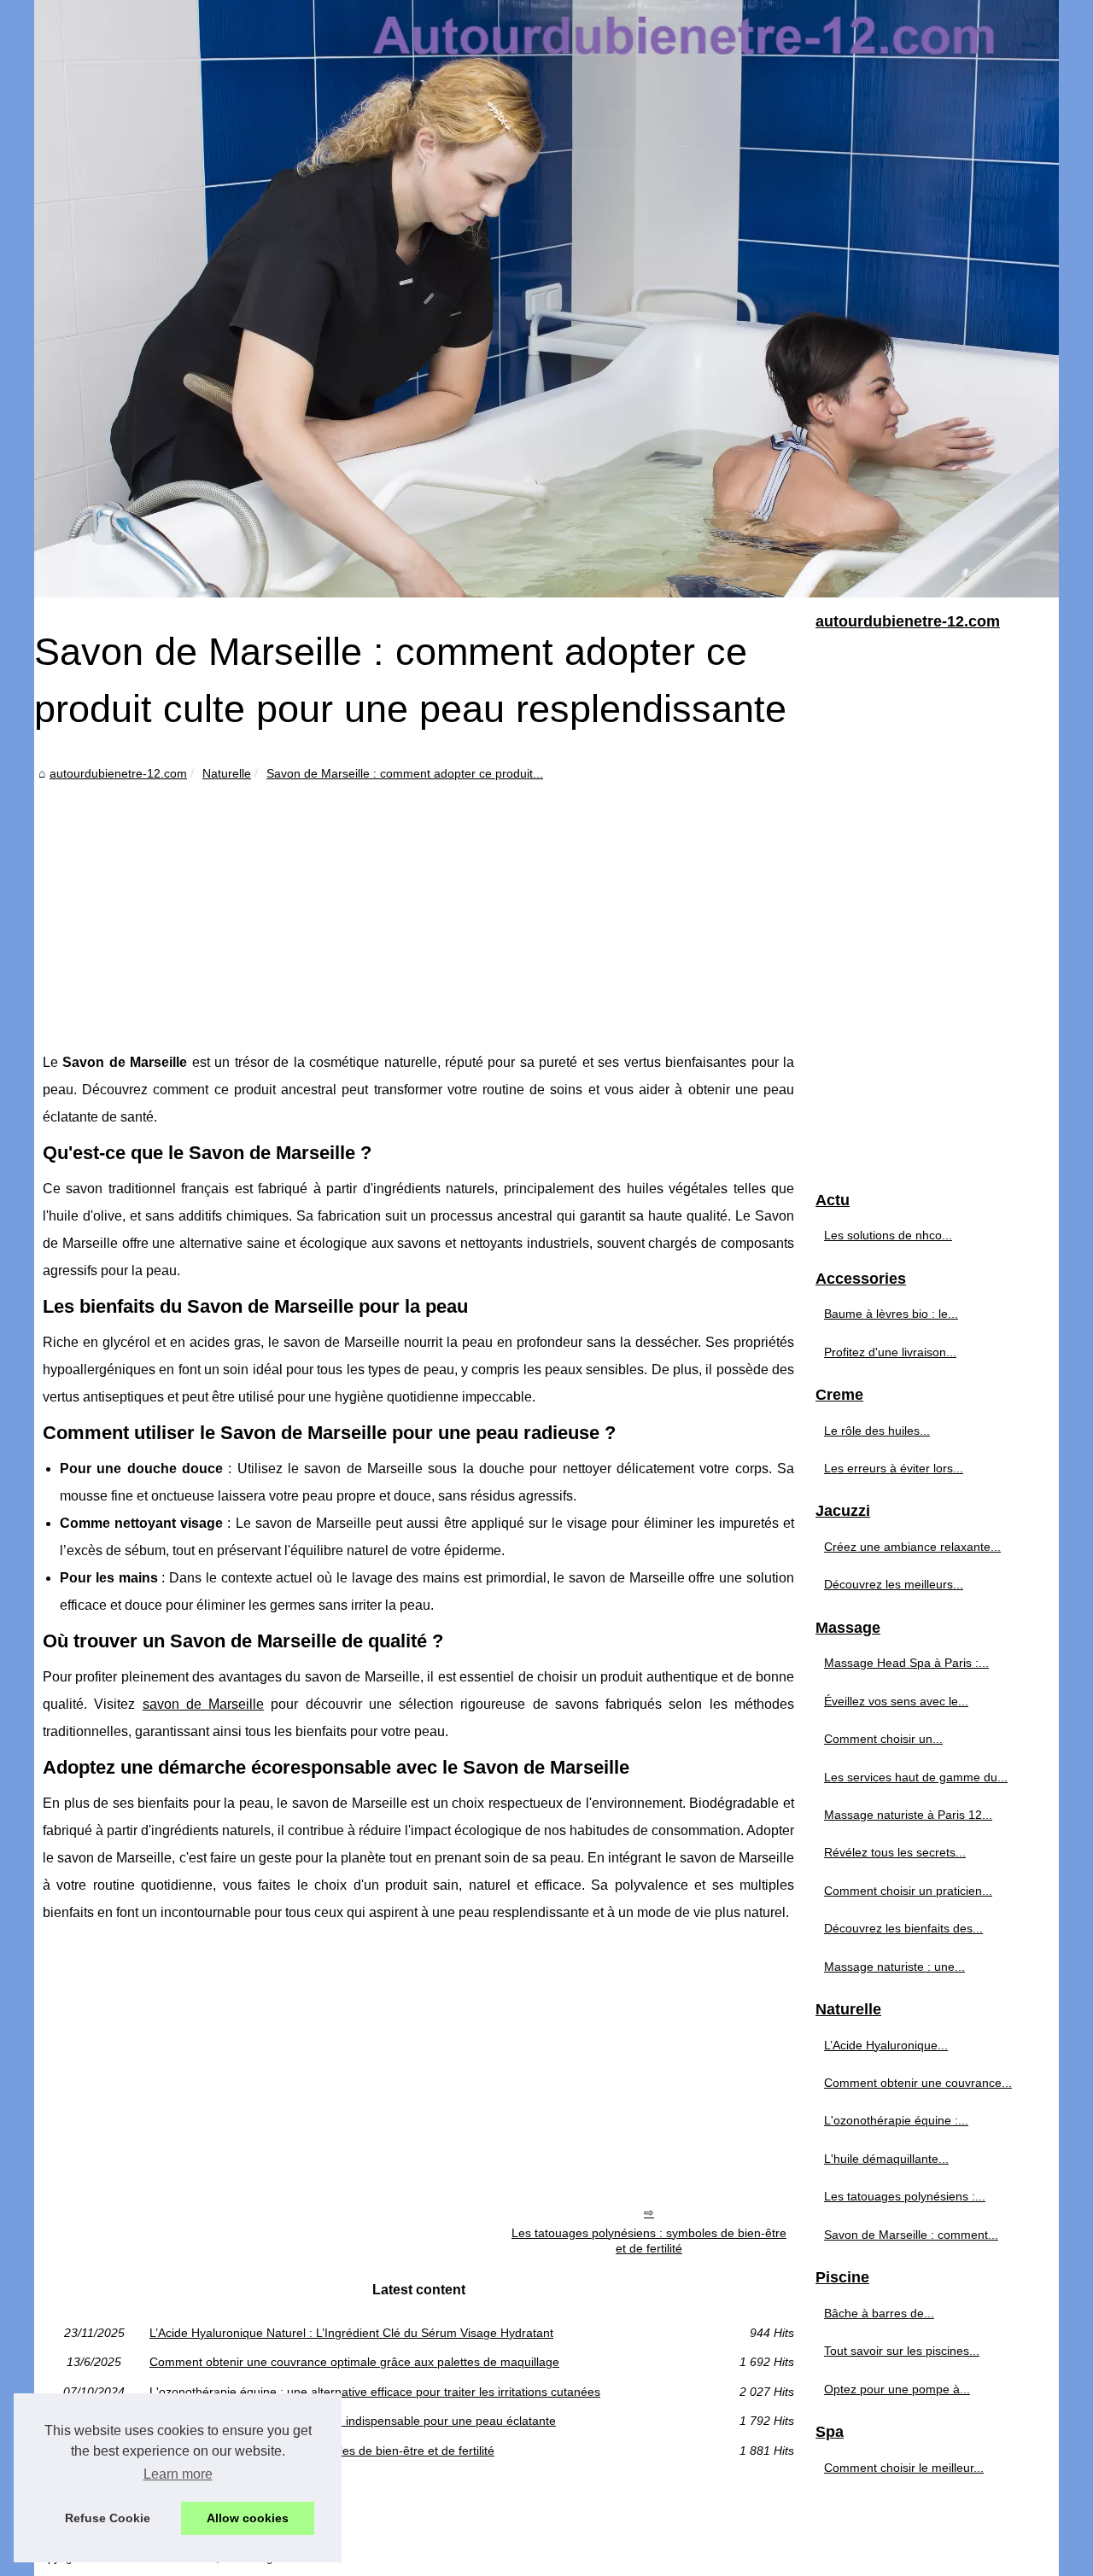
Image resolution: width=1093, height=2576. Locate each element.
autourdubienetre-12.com (118, 773)
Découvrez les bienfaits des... (903, 1928)
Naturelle (227, 773)
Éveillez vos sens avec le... (896, 1701)
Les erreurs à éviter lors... (894, 1468)
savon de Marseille (204, 1704)
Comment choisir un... (883, 1739)
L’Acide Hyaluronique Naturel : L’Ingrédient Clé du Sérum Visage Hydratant (351, 2333)
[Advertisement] (418, 912)
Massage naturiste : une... (894, 1967)
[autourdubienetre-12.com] (546, 299)
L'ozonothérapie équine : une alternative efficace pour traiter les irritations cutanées (375, 2392)
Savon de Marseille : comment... (911, 2235)
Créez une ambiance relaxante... (912, 1547)
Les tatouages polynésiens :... (905, 2196)
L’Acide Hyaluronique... (886, 2045)
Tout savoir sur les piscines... (902, 2351)
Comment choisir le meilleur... (904, 2468)
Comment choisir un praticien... (908, 1891)
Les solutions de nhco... (888, 1235)
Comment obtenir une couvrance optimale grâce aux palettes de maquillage (354, 2362)
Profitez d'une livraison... (890, 1352)
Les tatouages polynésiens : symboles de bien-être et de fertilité (649, 2241)
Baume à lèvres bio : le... (891, 1314)
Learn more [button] (178, 2474)
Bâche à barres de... (879, 2313)
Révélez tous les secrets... (895, 1852)
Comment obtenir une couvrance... (918, 2083)
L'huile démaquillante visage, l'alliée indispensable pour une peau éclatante (353, 2421)
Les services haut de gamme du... (916, 1777)
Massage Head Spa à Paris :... (906, 1663)
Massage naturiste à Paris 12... (908, 1815)
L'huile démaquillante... (886, 2159)
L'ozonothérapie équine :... (896, 2120)
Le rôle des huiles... (877, 1431)
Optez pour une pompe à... (897, 2389)
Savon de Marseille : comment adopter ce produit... (405, 773)
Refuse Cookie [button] (108, 2518)
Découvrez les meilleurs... (894, 1584)
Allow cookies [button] (248, 2518)
